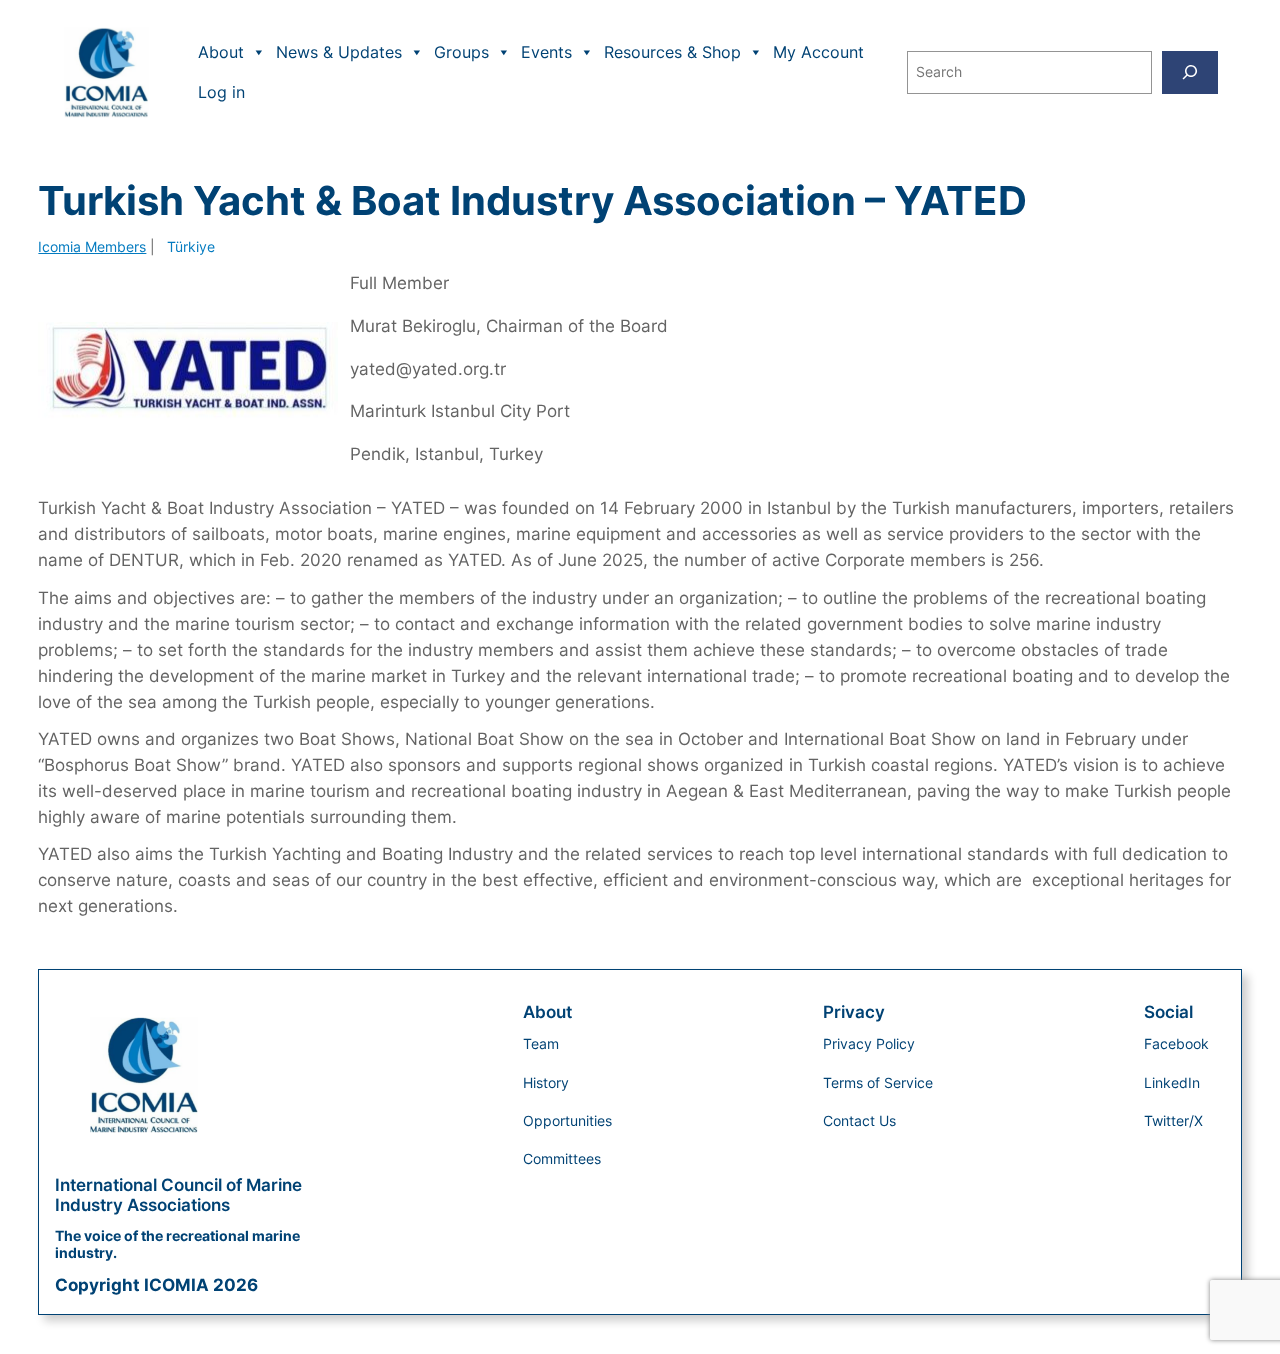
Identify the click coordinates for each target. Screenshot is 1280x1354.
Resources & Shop (672, 52)
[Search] (1190, 72)
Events (546, 52)
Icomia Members (92, 246)
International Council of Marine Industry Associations (178, 1195)
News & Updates (339, 52)
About (221, 52)
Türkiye (191, 246)
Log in (221, 92)
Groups (461, 52)
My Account (818, 52)
